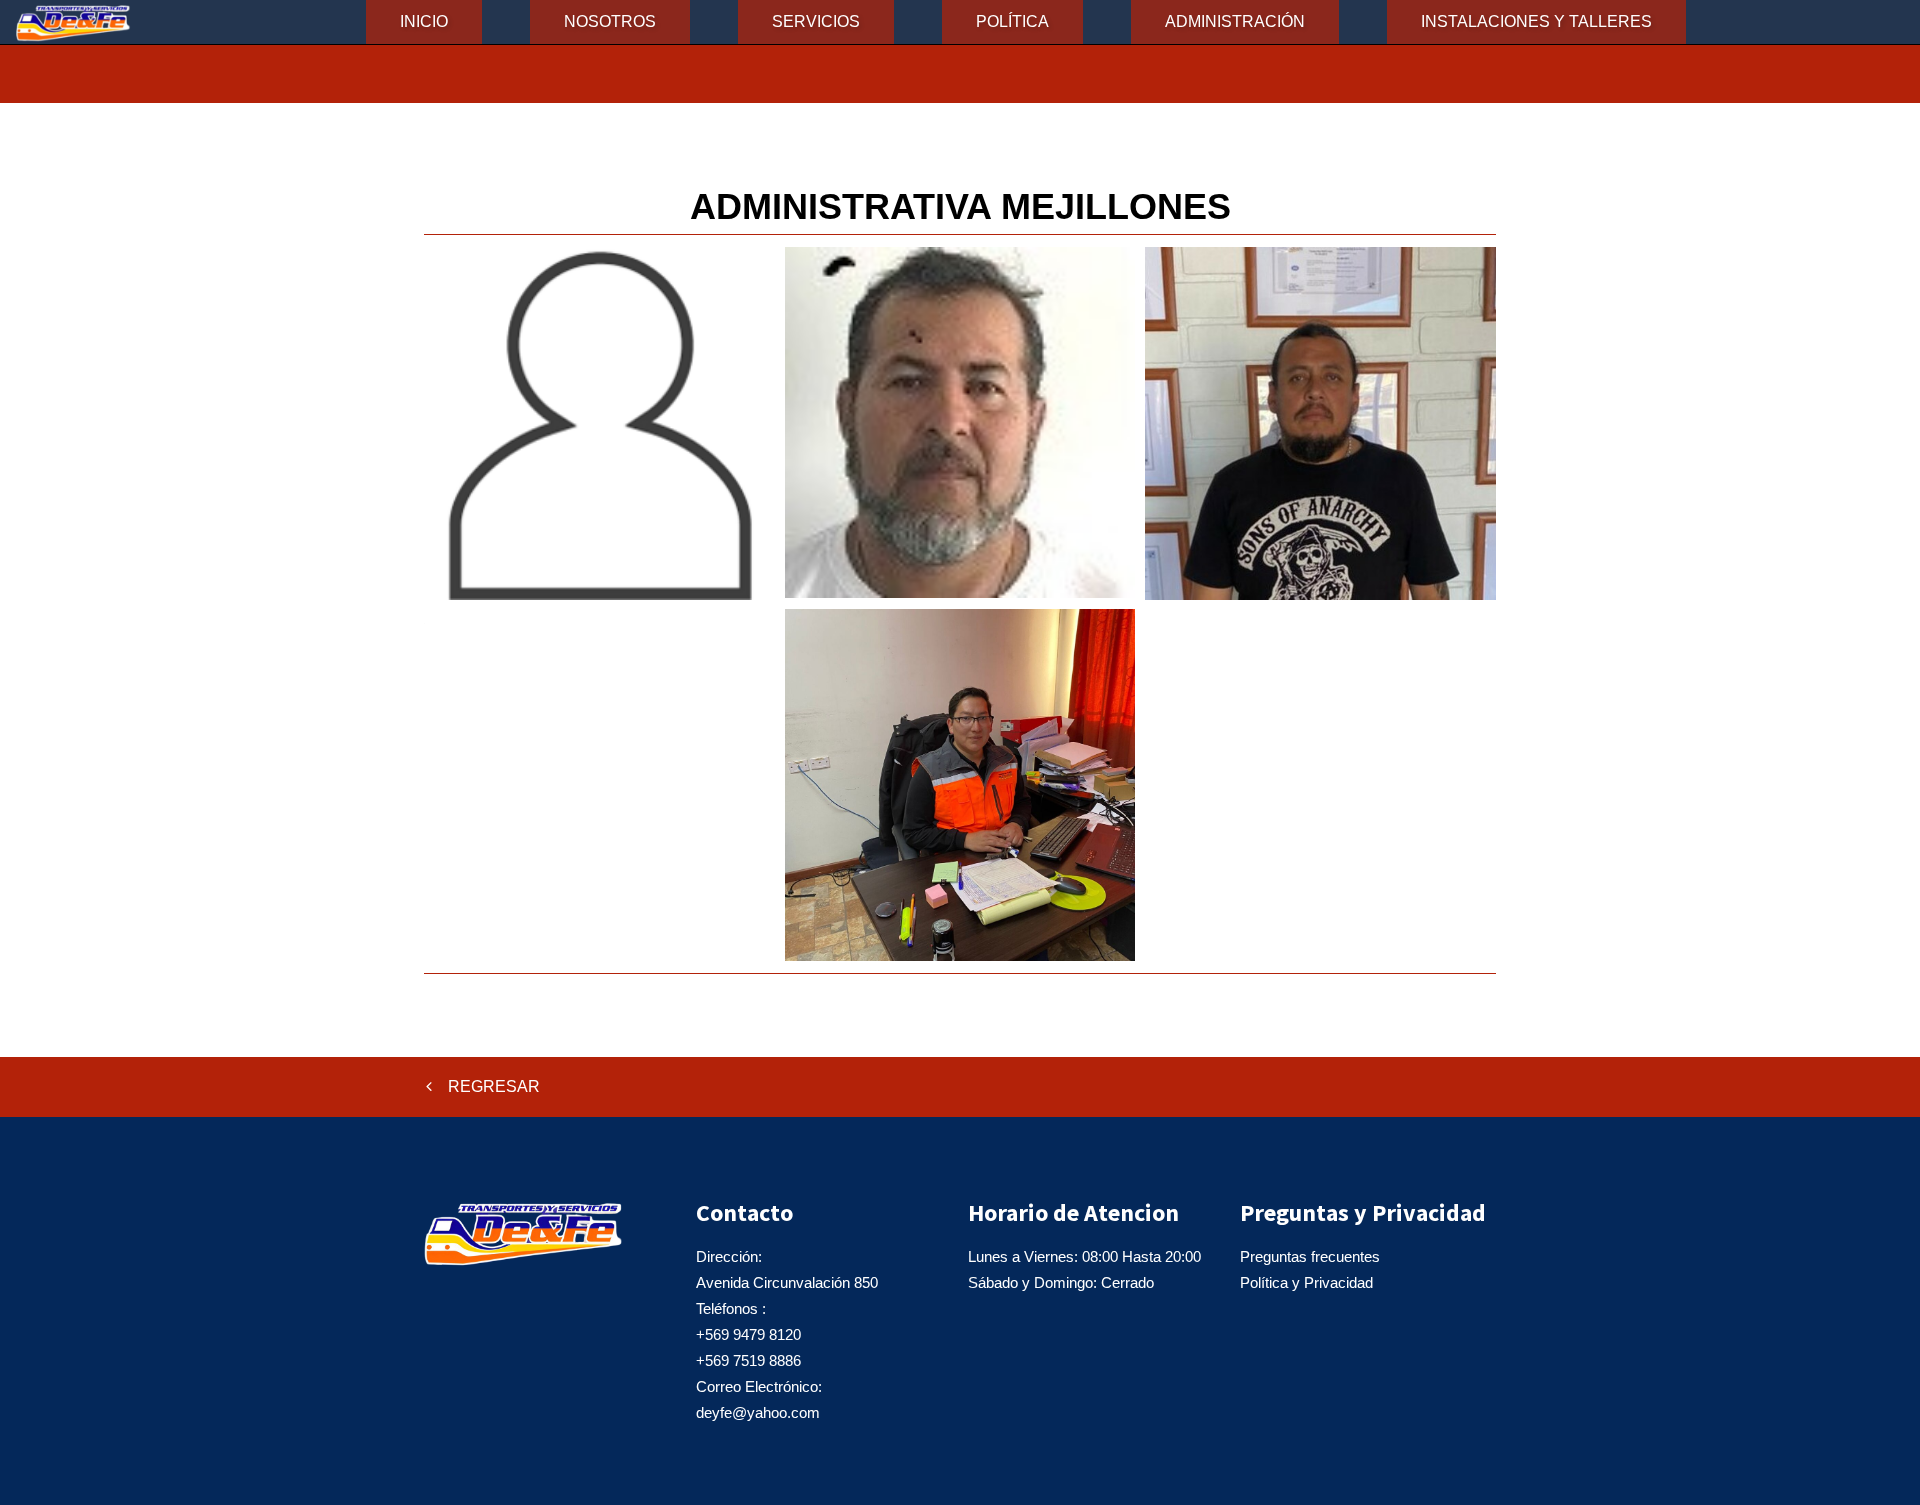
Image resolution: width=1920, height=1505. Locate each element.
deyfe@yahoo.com (758, 1412)
